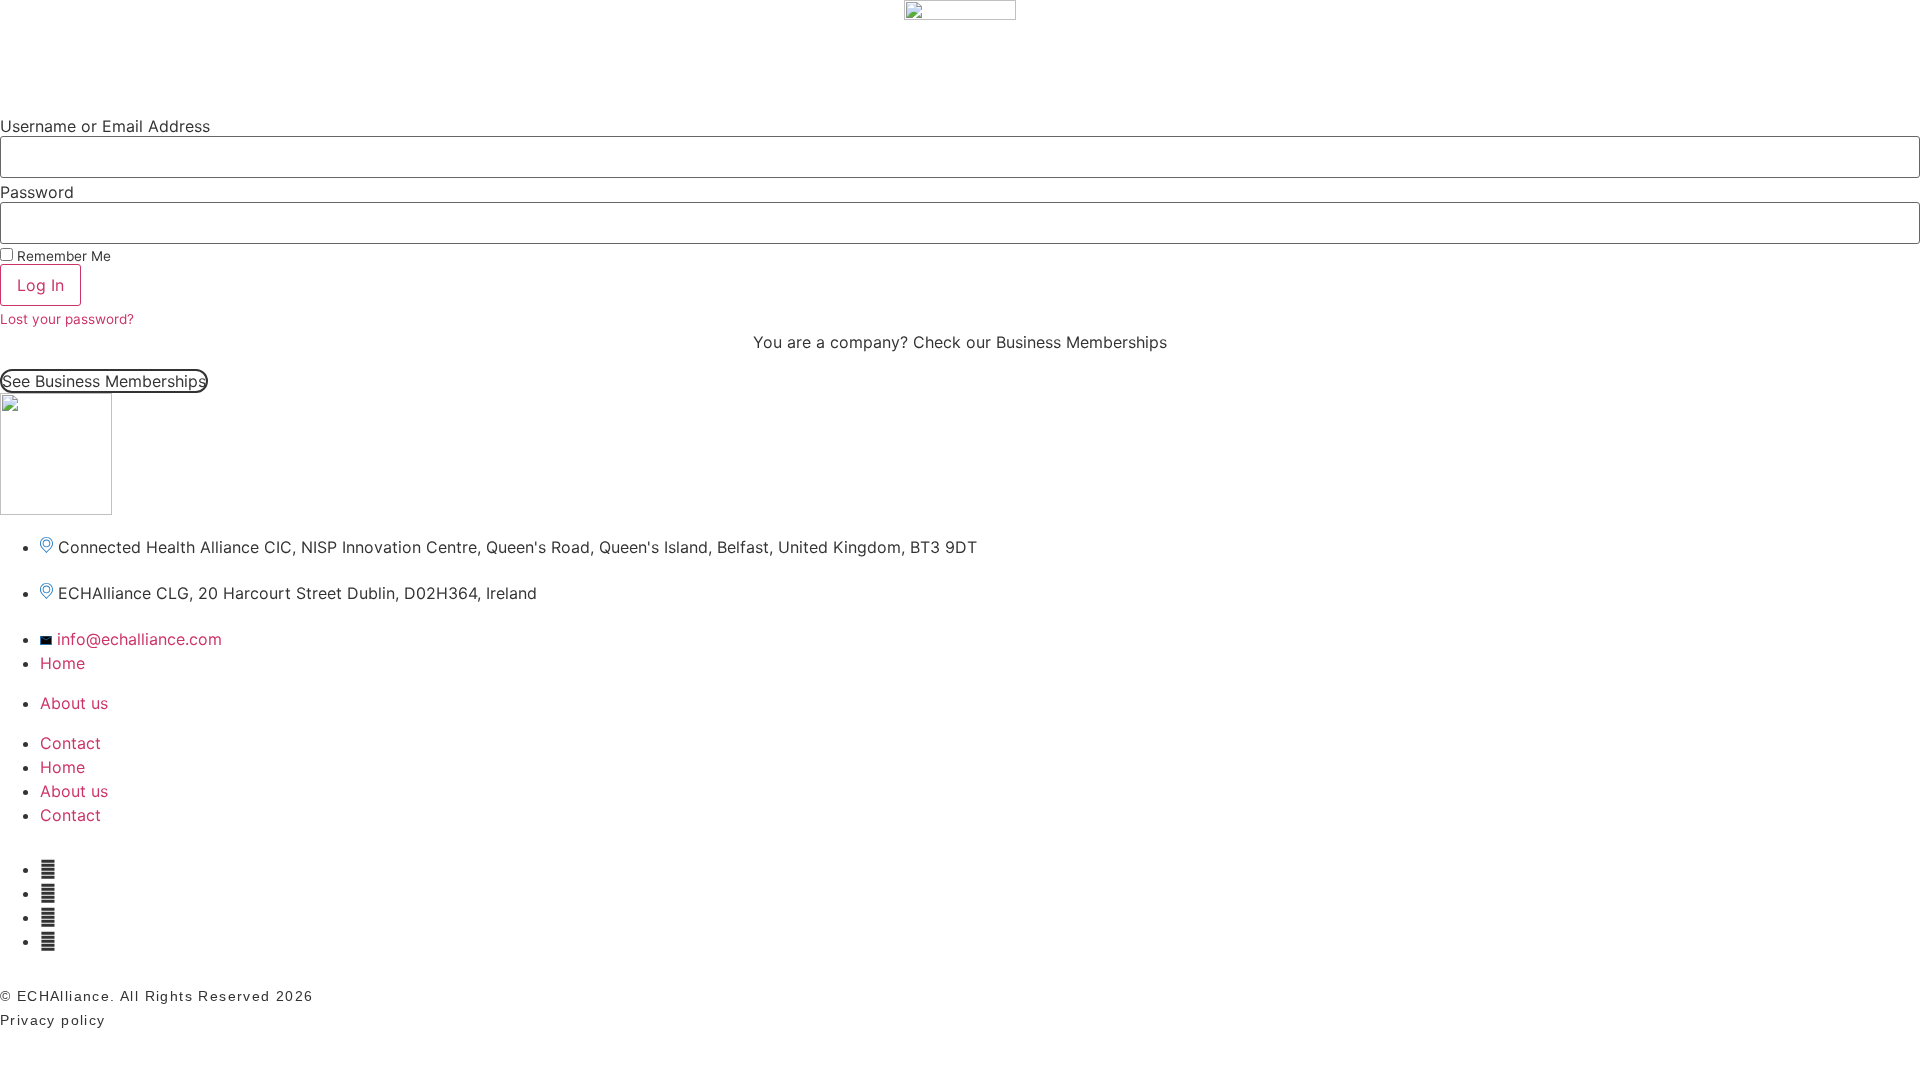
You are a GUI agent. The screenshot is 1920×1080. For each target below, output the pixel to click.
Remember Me (62, 256)
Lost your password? (67, 319)
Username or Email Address (105, 126)
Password (37, 192)
